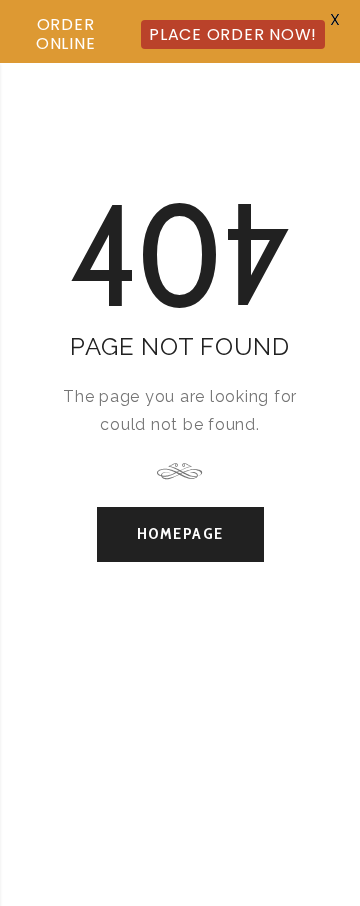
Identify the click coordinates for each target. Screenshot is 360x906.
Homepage (180, 533)
